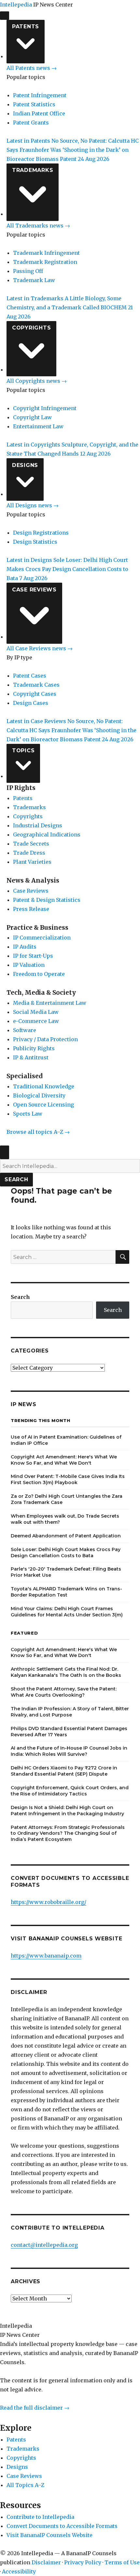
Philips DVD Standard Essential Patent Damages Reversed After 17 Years (69, 1732)
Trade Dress (29, 853)
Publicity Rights (34, 1048)
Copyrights (32, 328)
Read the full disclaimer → (35, 2408)
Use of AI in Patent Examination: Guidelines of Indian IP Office (66, 1440)
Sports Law (28, 1114)
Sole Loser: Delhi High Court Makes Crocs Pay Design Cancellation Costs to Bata (66, 1553)
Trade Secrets (31, 844)
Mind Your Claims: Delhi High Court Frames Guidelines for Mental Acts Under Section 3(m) (67, 1612)
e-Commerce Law (36, 1021)
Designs (25, 465)
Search (16, 1179)
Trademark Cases (36, 685)
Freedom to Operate (39, 974)
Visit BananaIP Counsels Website (49, 2535)
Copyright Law (32, 417)
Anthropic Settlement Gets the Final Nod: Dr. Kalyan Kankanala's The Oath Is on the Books (66, 1672)
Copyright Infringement (45, 408)
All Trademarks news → (38, 226)
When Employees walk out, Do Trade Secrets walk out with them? (65, 1519)
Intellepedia (16, 5)
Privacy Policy (83, 2562)
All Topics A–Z (25, 2485)
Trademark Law (34, 280)
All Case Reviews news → (40, 648)
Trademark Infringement (46, 253)
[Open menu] (5, 16)
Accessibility (19, 2571)
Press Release (31, 909)
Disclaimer (46, 2562)
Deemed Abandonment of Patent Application (66, 1536)
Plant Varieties (32, 862)
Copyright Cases (35, 694)
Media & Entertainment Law (50, 1003)
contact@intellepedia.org (44, 2245)
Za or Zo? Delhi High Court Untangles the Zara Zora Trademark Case (67, 1499)
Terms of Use (122, 2562)
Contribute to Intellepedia (40, 2517)
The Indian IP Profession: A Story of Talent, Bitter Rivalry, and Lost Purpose (70, 1712)
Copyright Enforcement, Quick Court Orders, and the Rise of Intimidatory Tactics (70, 1791)
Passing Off (28, 271)
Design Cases (31, 703)
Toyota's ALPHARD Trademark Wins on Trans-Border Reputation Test (66, 1592)
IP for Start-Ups (33, 956)
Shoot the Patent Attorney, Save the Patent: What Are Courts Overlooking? (64, 1692)
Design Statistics (35, 542)
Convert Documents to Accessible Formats (62, 2526)
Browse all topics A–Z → (38, 1132)
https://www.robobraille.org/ (49, 1902)
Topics (23, 751)
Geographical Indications (47, 835)
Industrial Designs (38, 825)
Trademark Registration (45, 262)
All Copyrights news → (37, 381)
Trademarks (33, 170)
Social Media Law (36, 1012)
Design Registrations (41, 533)
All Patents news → (32, 68)
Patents (26, 26)
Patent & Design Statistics (47, 900)
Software (25, 1030)
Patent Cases (30, 676)
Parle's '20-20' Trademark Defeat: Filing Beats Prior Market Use (66, 1572)
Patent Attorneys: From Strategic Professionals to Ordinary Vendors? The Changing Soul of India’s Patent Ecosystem (68, 1833)
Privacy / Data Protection (45, 1039)
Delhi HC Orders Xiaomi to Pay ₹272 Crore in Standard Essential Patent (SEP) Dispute (64, 1771)
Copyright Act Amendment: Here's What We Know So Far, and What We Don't (64, 1460)
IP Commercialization (42, 938)
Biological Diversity (39, 1095)
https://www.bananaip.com (46, 1956)
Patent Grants (31, 123)
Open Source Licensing (43, 1105)
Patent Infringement (40, 95)
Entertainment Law (38, 426)
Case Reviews (34, 590)
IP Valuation (29, 965)
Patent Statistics (34, 104)
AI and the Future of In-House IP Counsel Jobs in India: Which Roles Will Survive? (69, 1751)
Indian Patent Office (39, 113)
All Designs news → (33, 505)
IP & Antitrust (31, 1057)
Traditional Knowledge (44, 1086)
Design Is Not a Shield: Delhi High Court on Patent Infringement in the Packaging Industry (67, 1811)
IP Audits (25, 947)
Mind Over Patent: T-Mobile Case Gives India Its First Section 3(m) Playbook (68, 1479)
